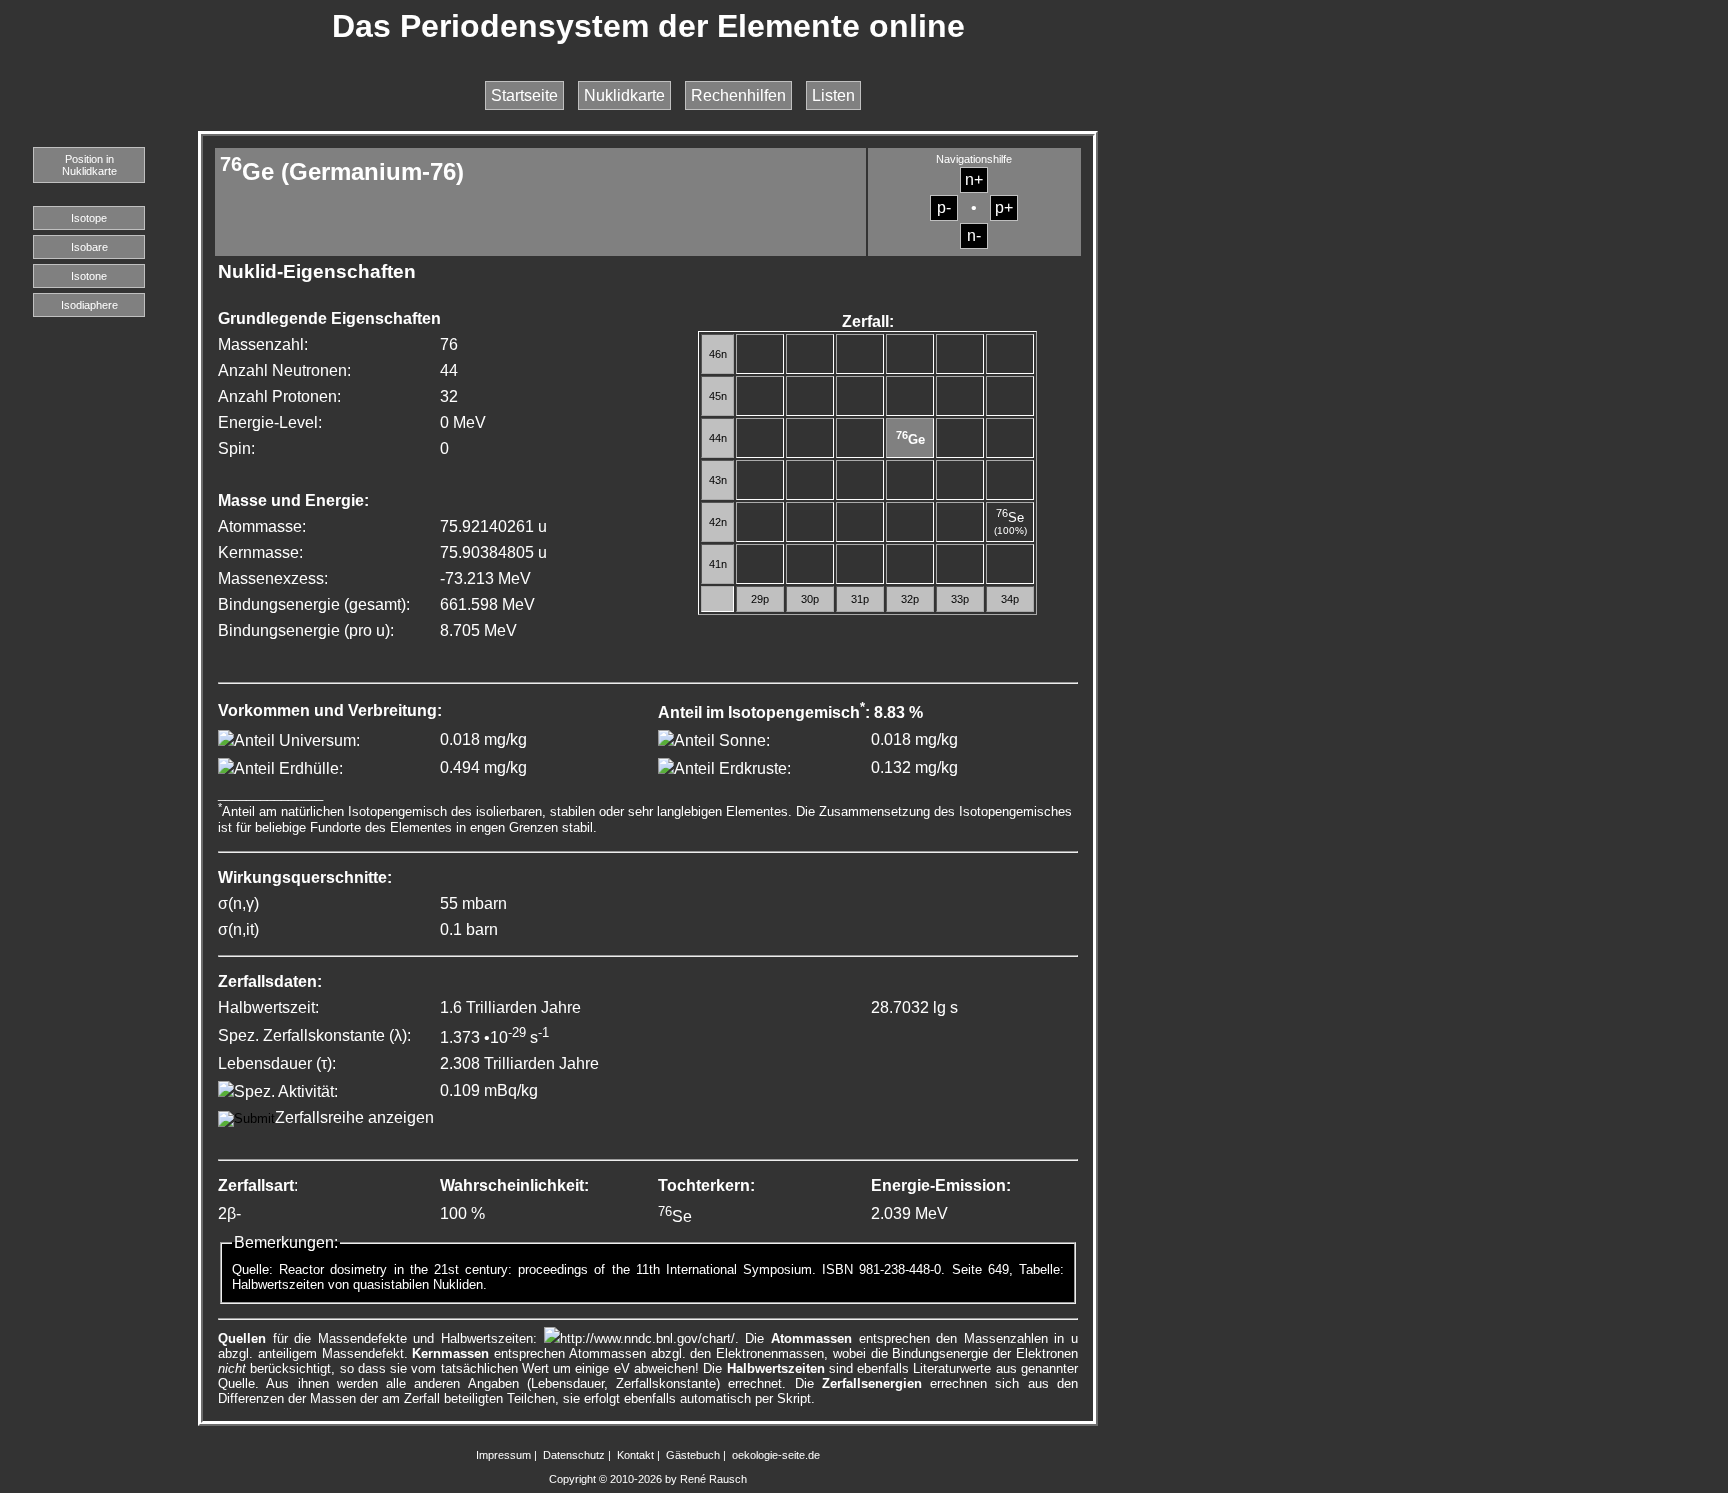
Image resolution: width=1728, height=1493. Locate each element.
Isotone (89, 276)
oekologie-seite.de (776, 1455)
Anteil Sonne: (722, 740)
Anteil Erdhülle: (288, 768)
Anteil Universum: (297, 740)
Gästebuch (693, 1455)
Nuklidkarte (624, 95)
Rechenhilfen (738, 95)
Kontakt (635, 1455)
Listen (833, 95)
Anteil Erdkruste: (732, 768)
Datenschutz (574, 1455)
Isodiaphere (89, 305)
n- (974, 235)
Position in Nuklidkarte (89, 165)
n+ (974, 179)
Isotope (89, 218)
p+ (1004, 207)
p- (944, 207)
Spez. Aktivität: (286, 1091)
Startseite (524, 95)
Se (1010, 517)
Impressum (503, 1455)
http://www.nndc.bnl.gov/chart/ (647, 1338)
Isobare (89, 247)
